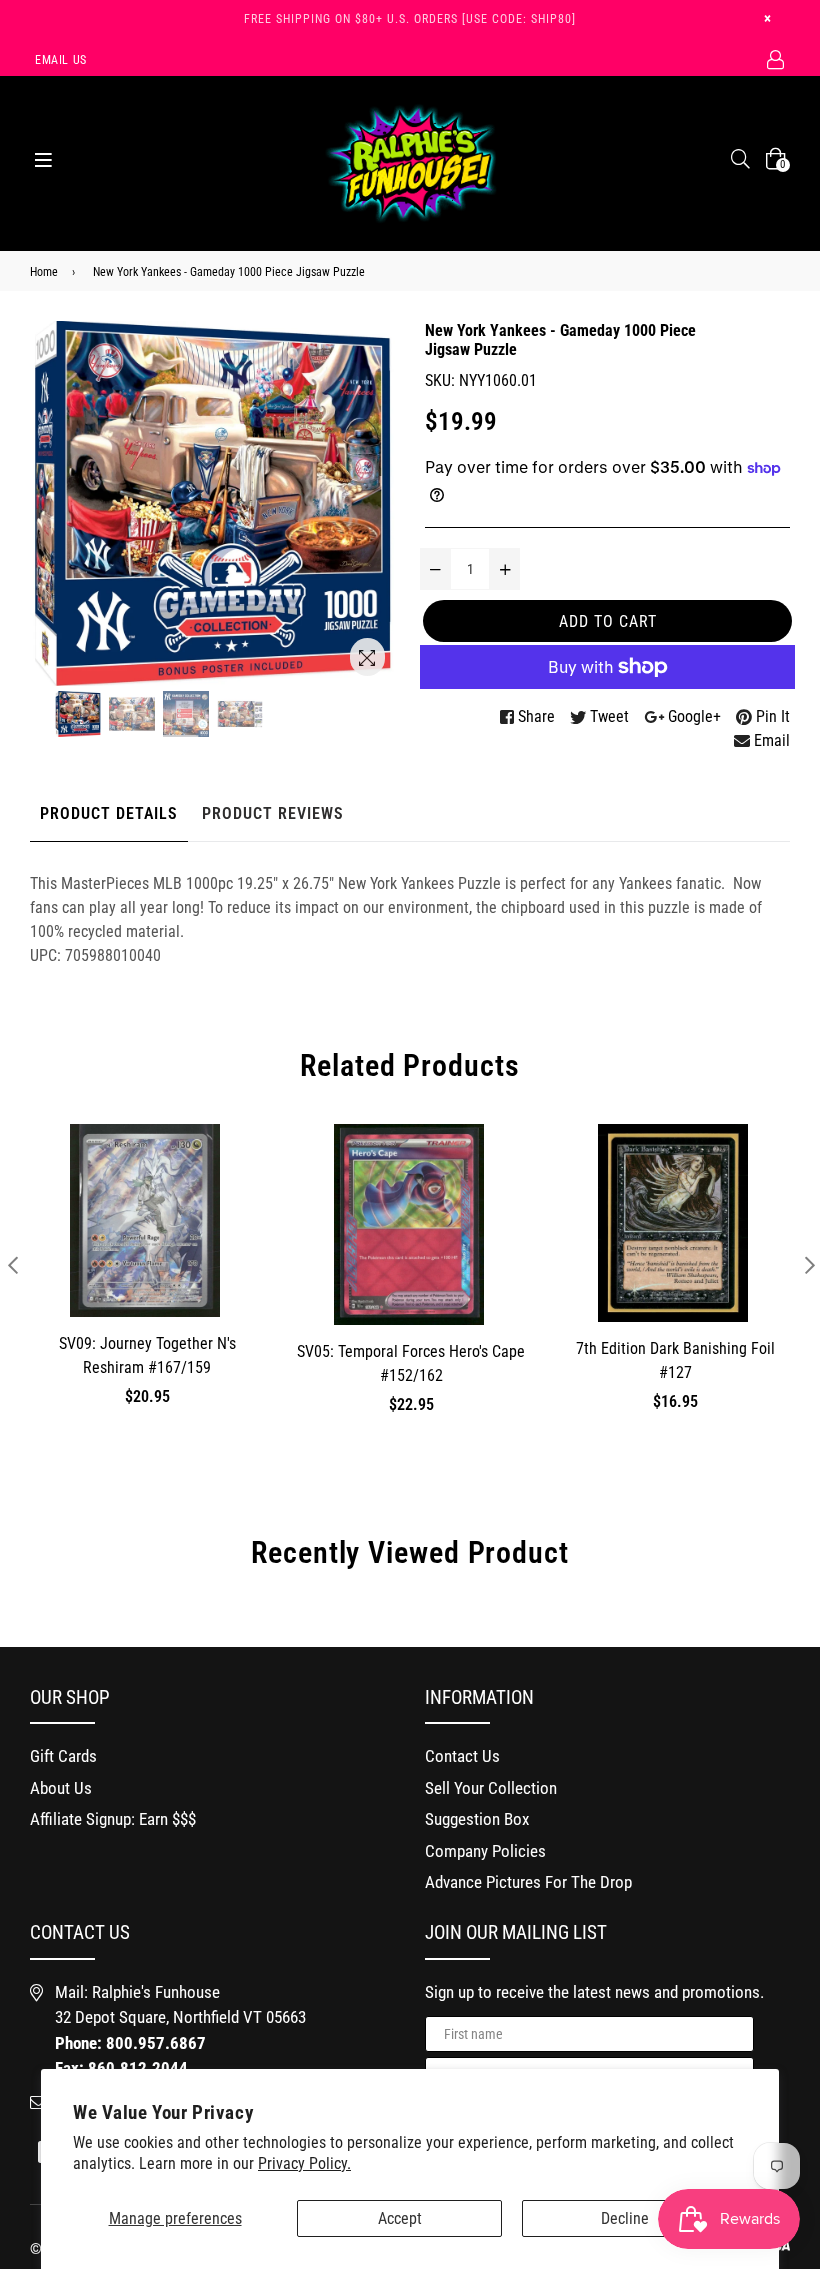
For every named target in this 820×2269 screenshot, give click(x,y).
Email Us (61, 60)
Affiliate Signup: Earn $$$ (113, 1819)
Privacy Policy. (304, 2163)
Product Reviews (273, 813)
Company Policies (485, 1851)
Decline (625, 2218)
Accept (400, 2218)
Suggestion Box (477, 1819)
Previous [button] (12, 1264)
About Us (61, 1788)
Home (44, 272)
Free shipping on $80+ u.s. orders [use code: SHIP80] (410, 19)
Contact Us (462, 1756)
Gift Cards (63, 1756)
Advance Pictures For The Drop (528, 1882)
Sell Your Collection (491, 1788)
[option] (78, 714)
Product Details (109, 813)
